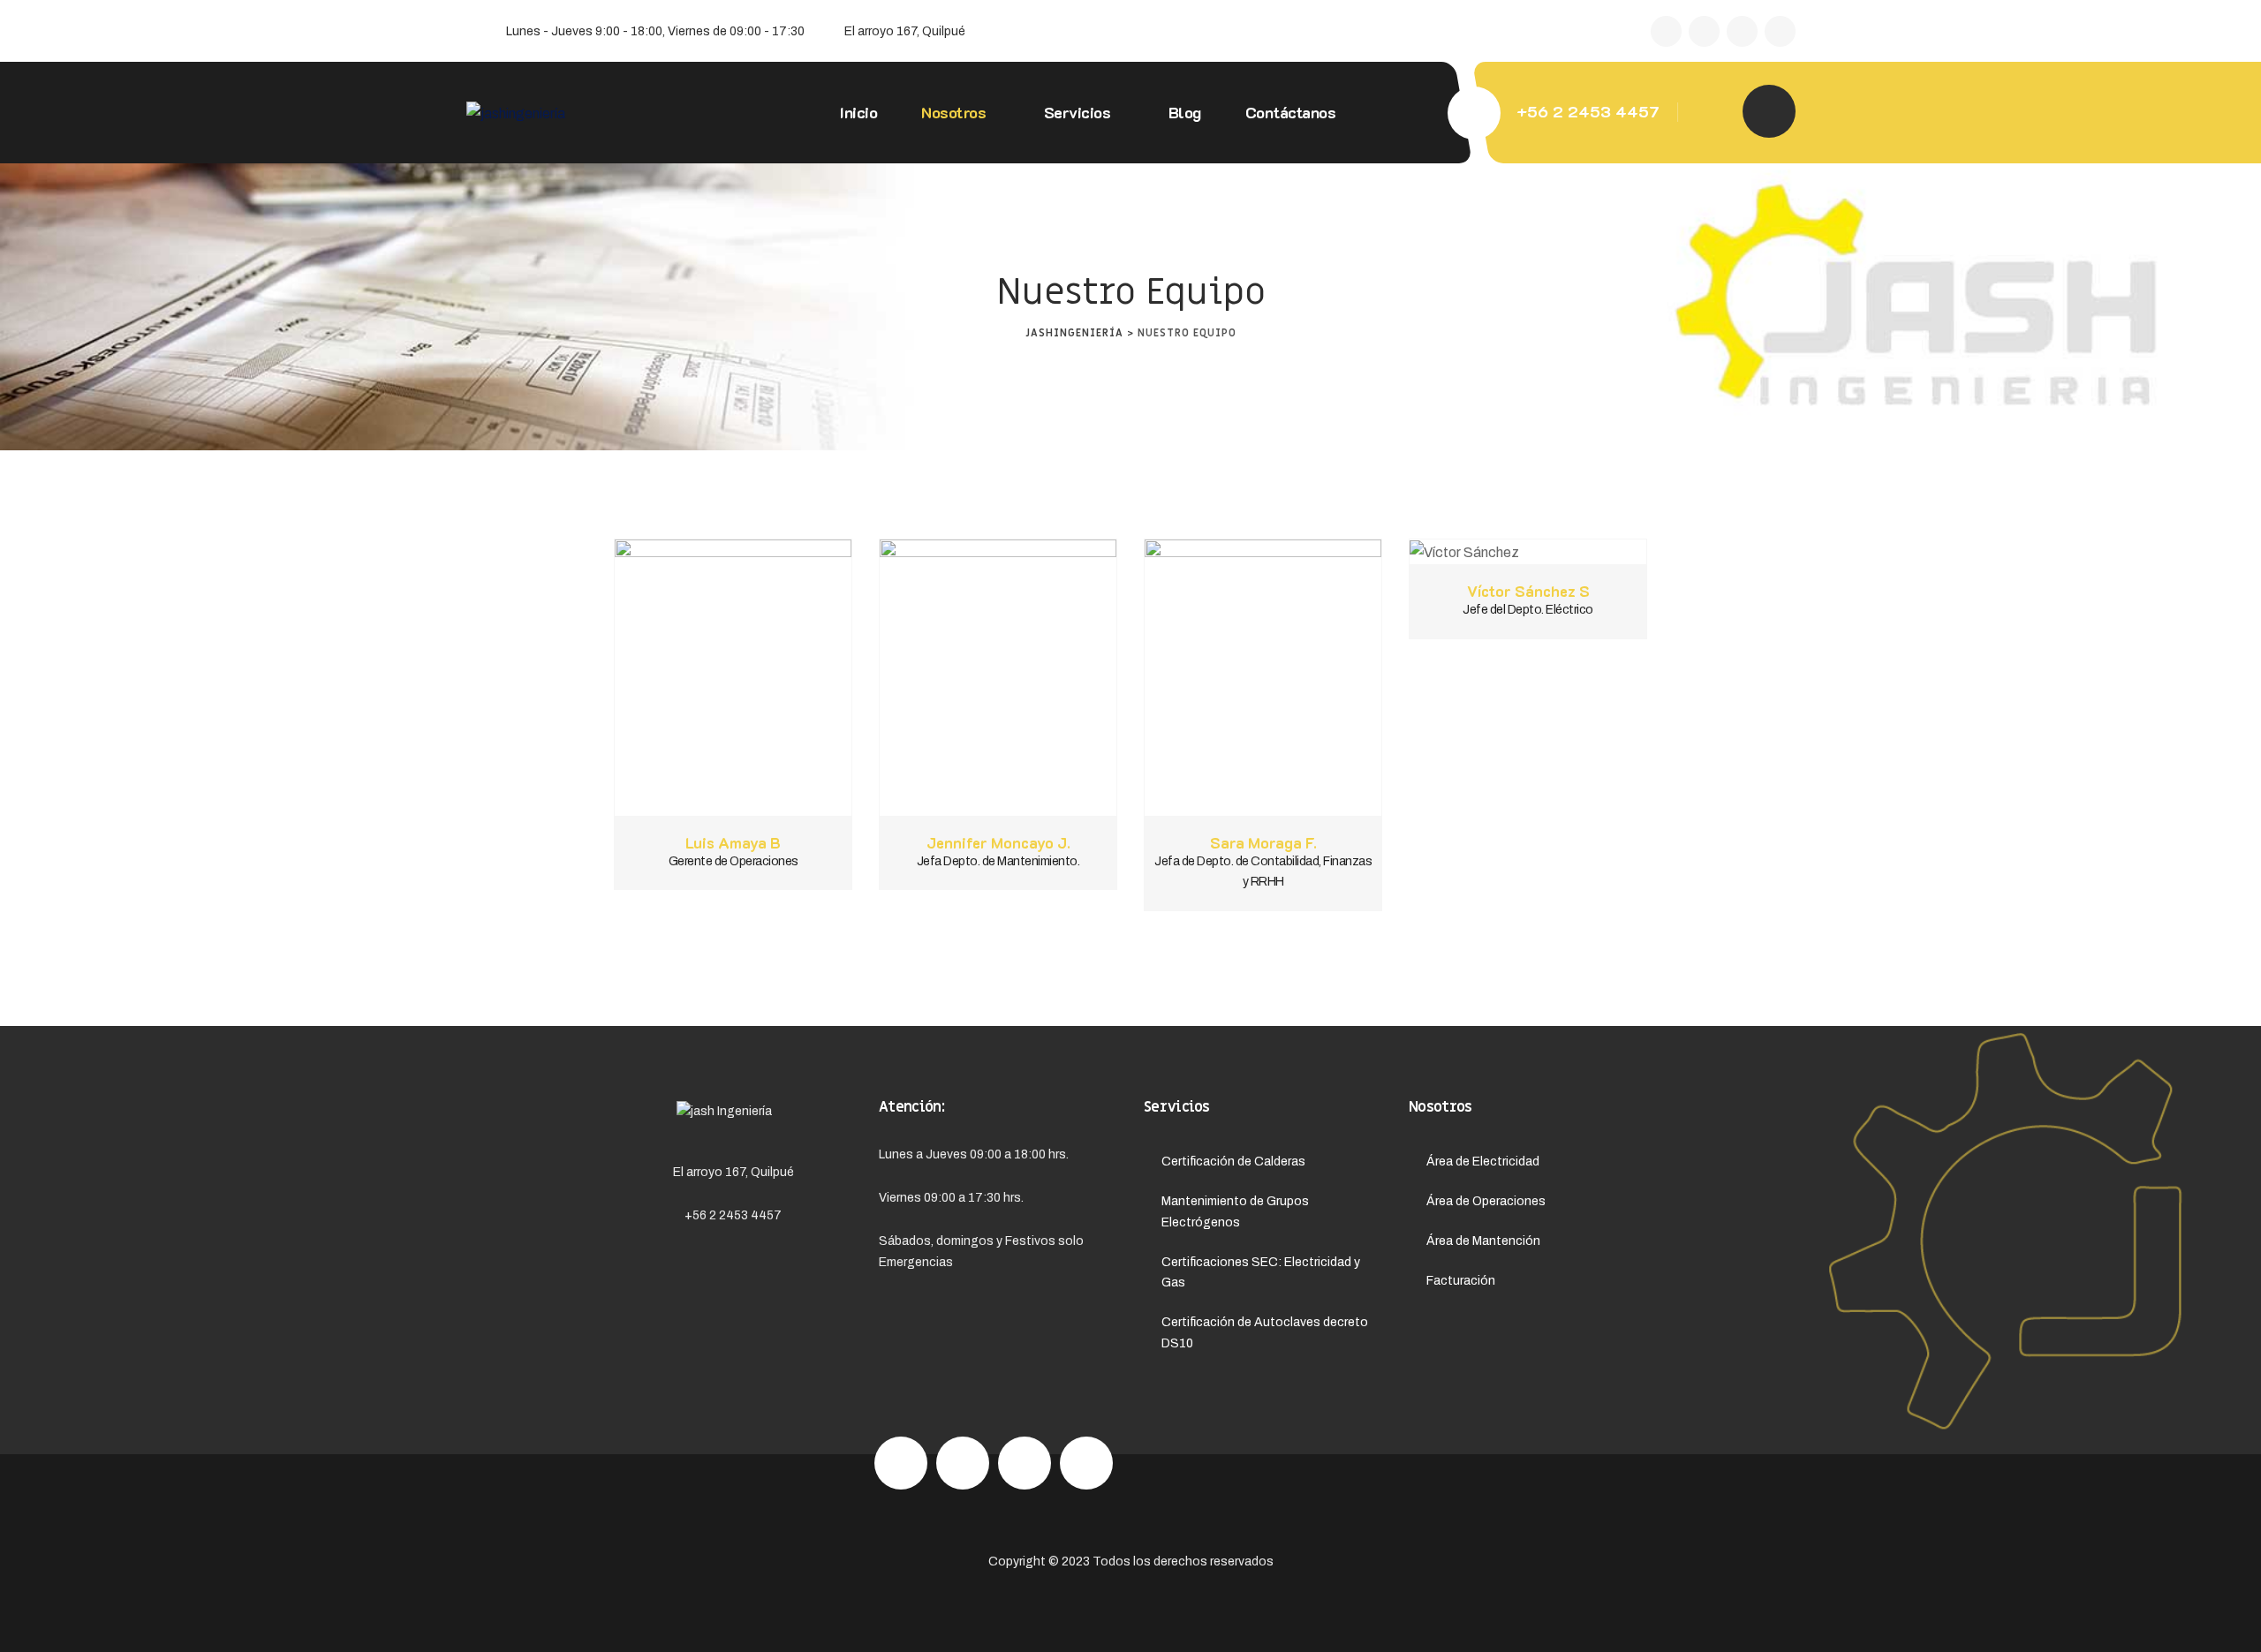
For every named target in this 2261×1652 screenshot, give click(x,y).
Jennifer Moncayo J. (998, 842)
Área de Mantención (1483, 1241)
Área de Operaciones (1486, 1201)
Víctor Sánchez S (1528, 591)
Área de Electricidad (1483, 1162)
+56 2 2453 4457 (1588, 111)
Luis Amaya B (733, 842)
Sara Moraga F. (1263, 842)
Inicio (858, 112)
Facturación (1461, 1281)
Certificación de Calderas (1233, 1162)
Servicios (1077, 112)
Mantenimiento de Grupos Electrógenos (1235, 1212)
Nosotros (953, 112)
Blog (1184, 112)
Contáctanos (1290, 112)
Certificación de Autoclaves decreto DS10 (1265, 1333)
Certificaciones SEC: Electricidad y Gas (1261, 1273)
